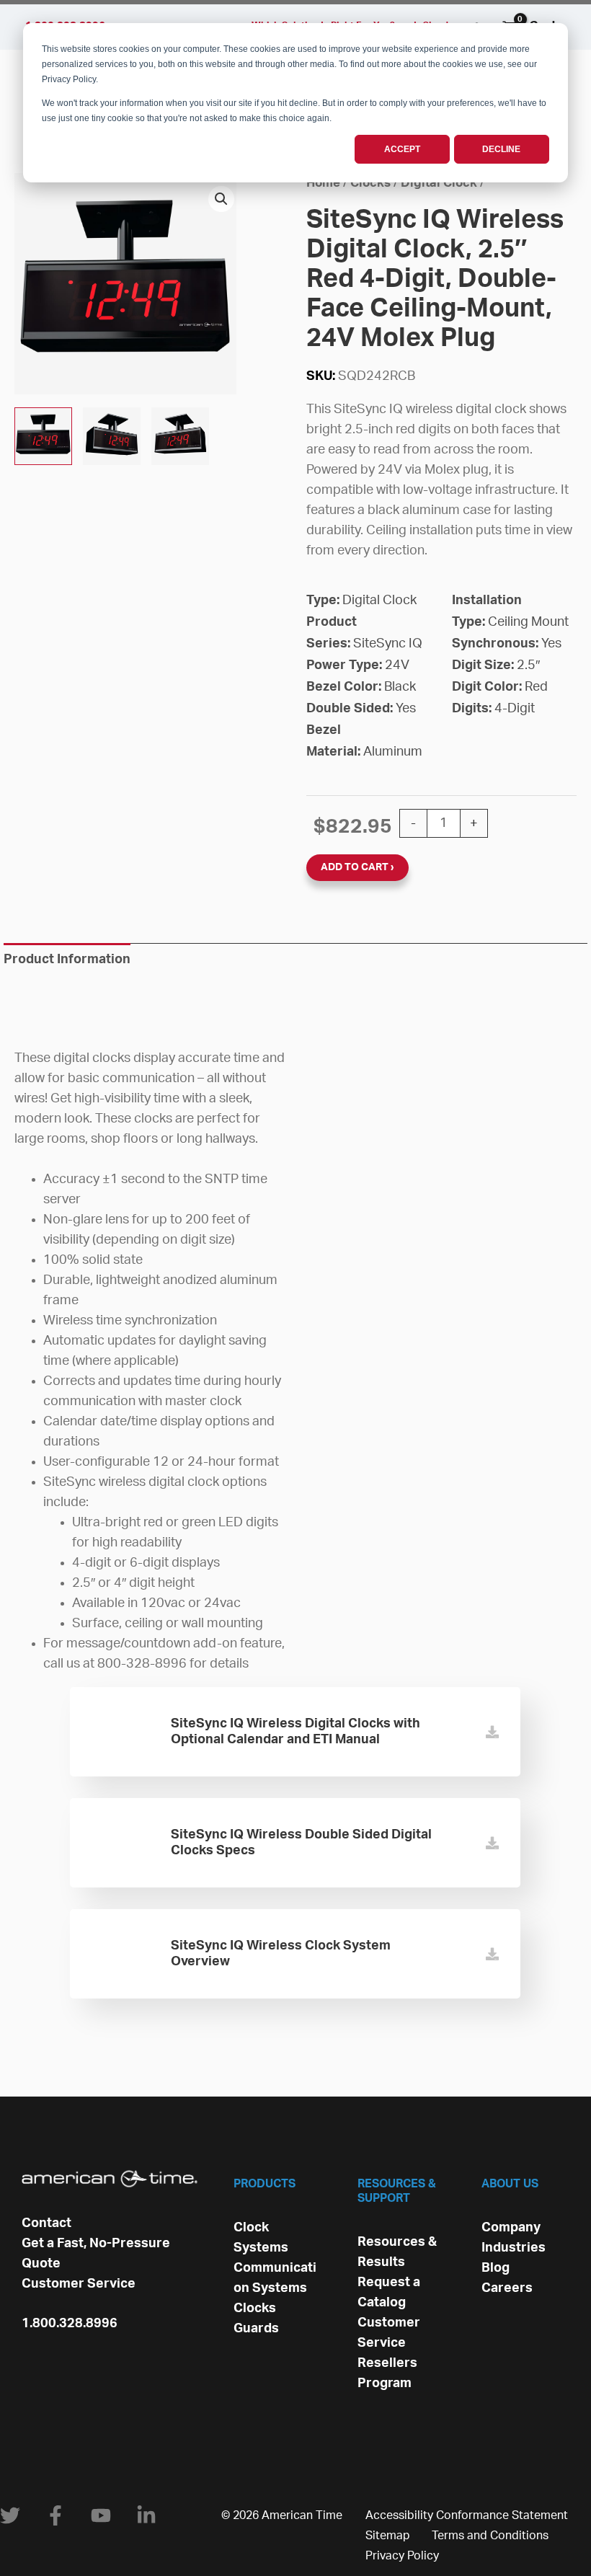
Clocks (370, 183)
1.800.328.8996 (70, 2324)
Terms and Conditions (490, 2536)
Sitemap (388, 2536)
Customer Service (79, 2284)
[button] (221, 199)
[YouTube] (101, 2515)
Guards (256, 2329)
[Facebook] (55, 2515)
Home (323, 183)
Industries (514, 2248)
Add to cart (355, 867)
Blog (496, 2268)
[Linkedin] (146, 2515)
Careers (507, 2288)
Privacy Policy (402, 2556)
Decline (501, 149)
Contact (46, 2223)
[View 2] (43, 436)
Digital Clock (439, 183)
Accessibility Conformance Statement (467, 2515)
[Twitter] (10, 2515)
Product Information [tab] (67, 960)
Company (511, 2228)
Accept (402, 149)
